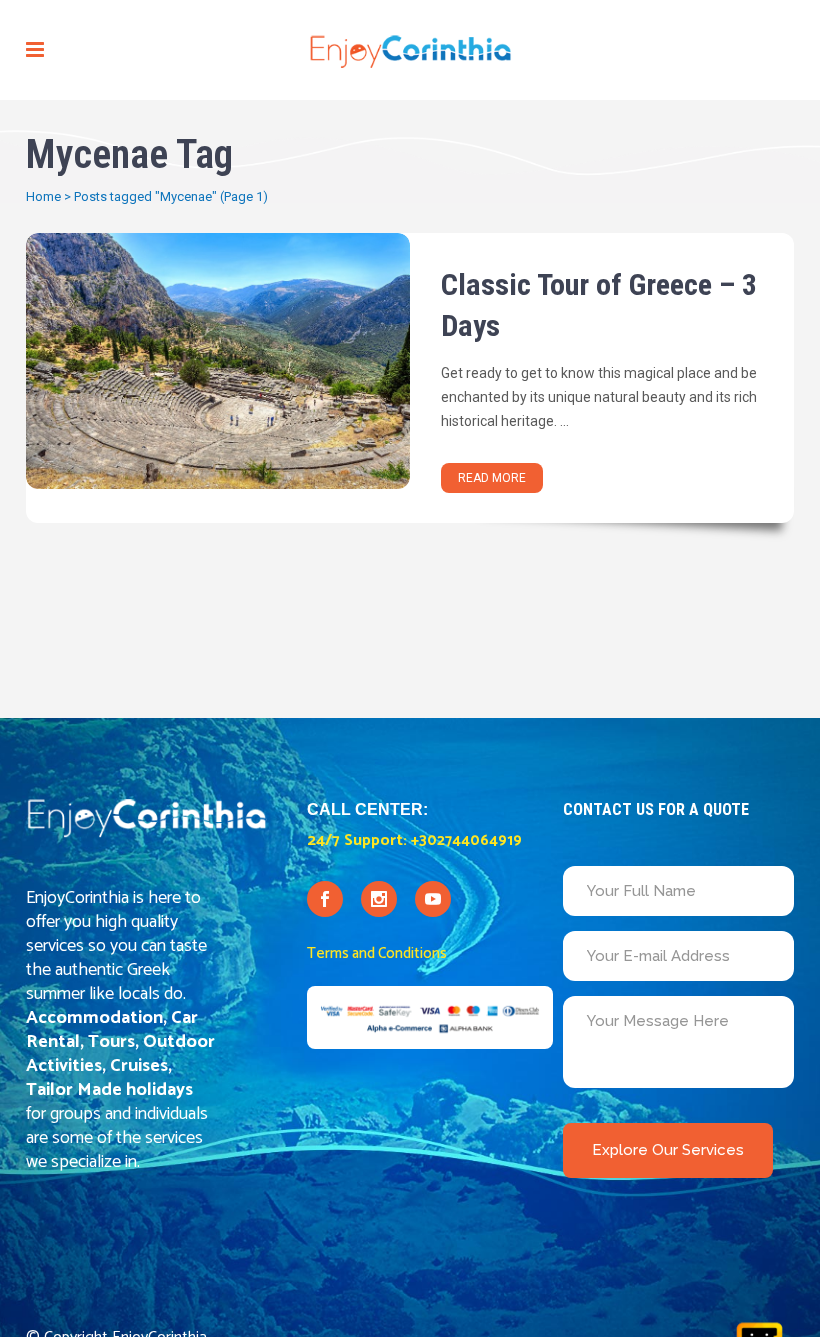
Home (43, 196)
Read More (492, 478)
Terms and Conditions (377, 953)
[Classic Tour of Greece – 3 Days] (218, 361)
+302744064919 (466, 840)
